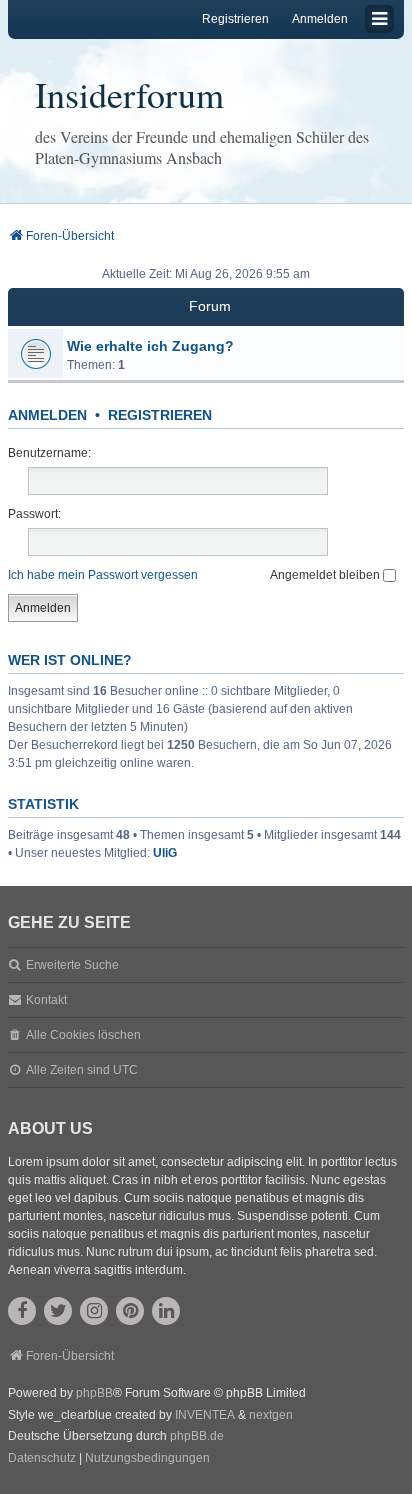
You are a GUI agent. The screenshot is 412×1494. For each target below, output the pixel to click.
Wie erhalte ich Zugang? (150, 346)
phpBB (94, 1393)
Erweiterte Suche (72, 965)
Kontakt (46, 1000)
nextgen (271, 1415)
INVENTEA (205, 1415)
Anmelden (47, 415)
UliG (165, 853)
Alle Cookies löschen (83, 1035)
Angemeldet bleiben (326, 575)
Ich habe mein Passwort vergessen (103, 575)
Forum (210, 306)
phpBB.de (197, 1436)
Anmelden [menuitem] (320, 19)
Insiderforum (129, 94)
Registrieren (160, 415)
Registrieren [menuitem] (235, 19)
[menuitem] (42, 1459)
